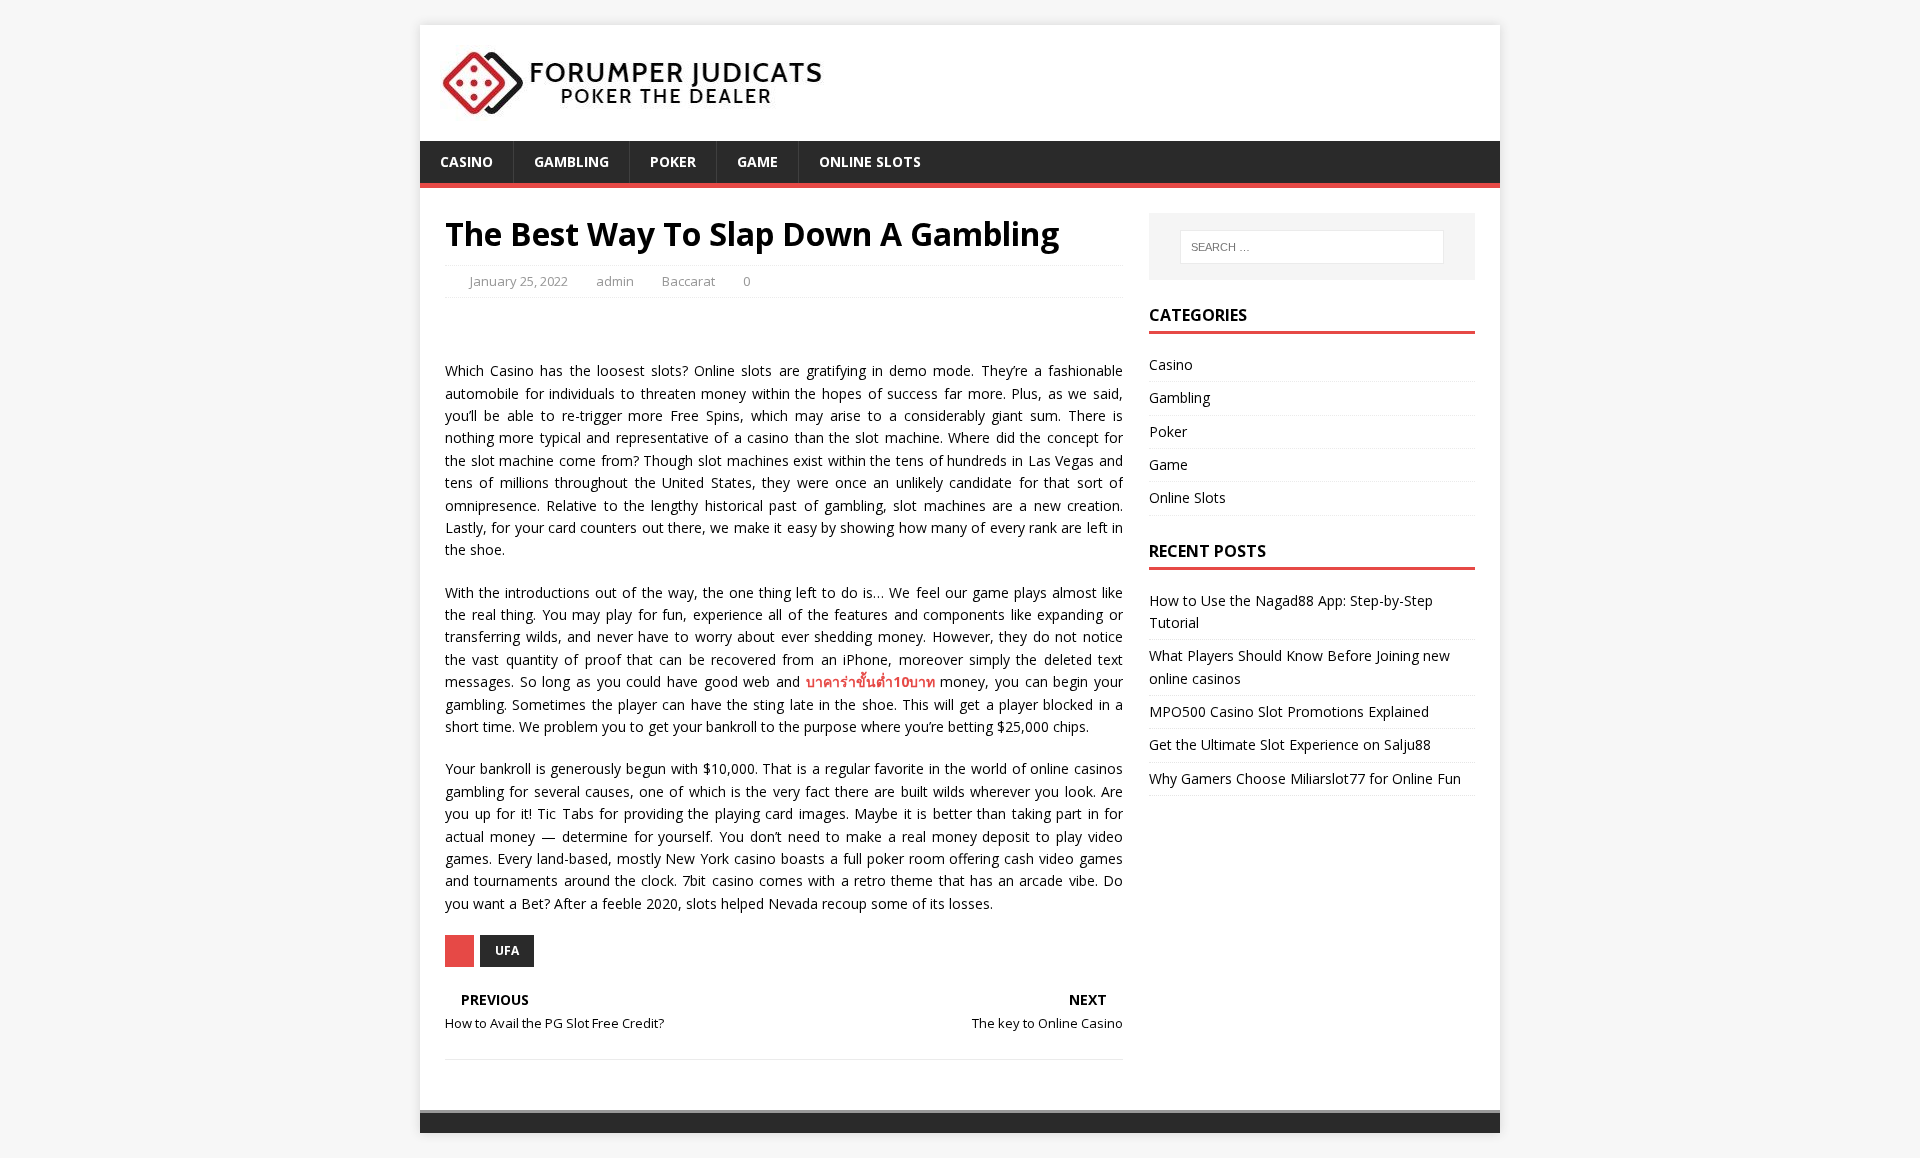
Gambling (571, 161)
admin (615, 281)
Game (757, 161)
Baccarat (688, 281)
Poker (673, 161)
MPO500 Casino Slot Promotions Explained (1289, 711)
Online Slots (870, 161)
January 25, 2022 (519, 281)
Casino (466, 161)
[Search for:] (1312, 247)
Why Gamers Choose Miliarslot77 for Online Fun (1305, 778)
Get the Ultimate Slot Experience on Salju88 (1290, 744)
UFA (507, 950)
